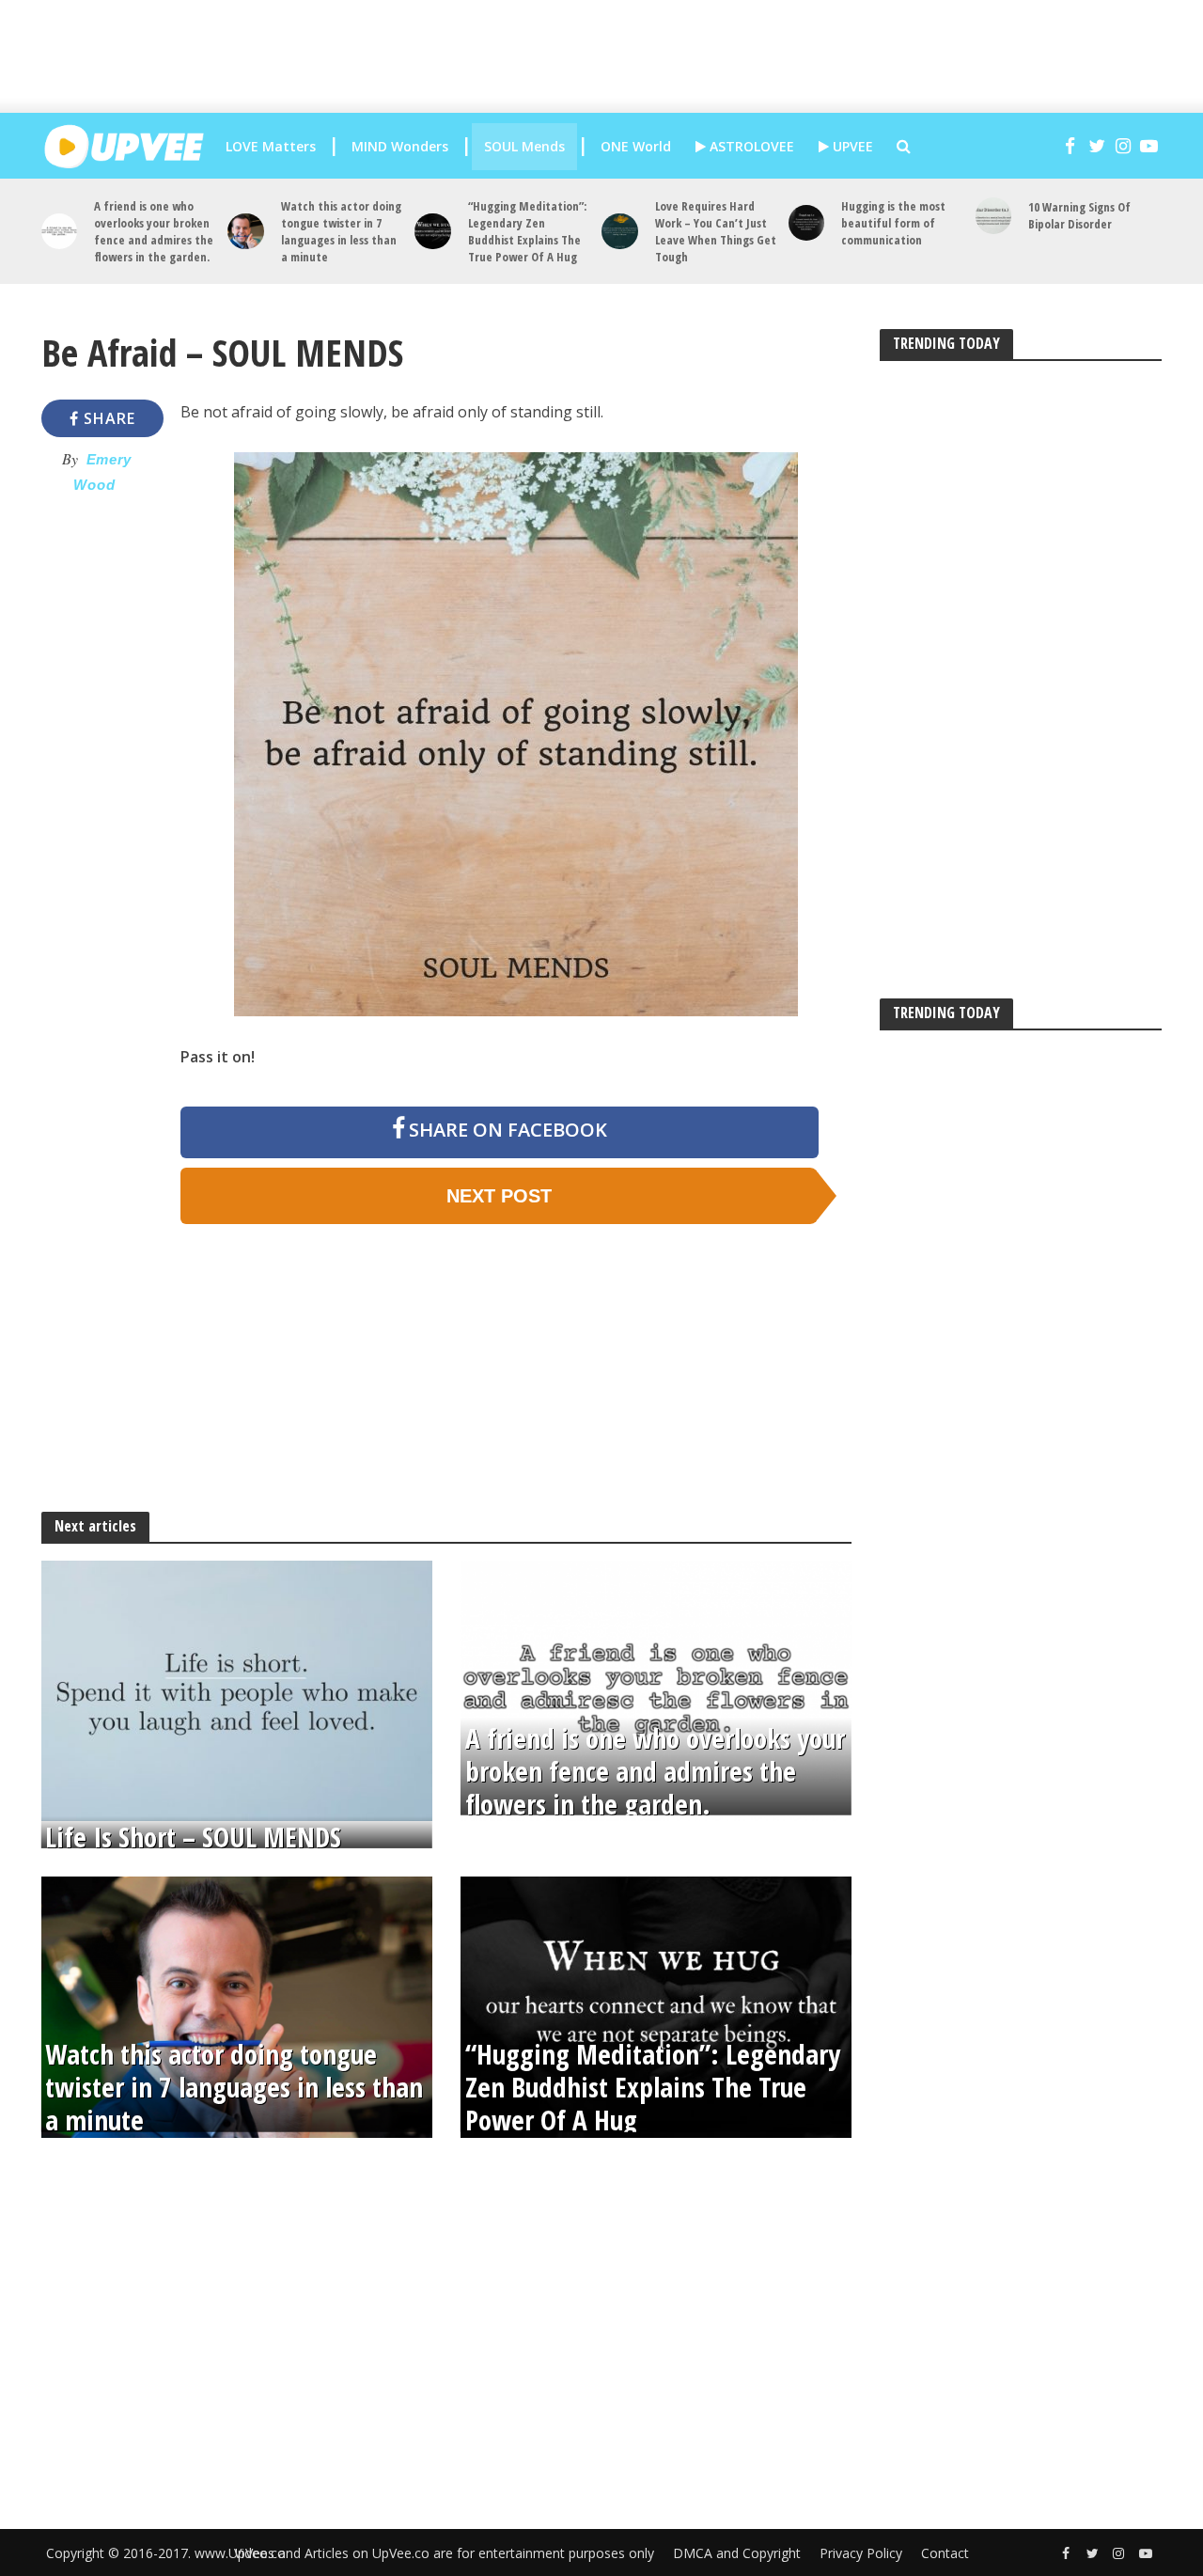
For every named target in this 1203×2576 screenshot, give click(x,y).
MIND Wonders (400, 146)
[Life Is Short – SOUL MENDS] (237, 1689)
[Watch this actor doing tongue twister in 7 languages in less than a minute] (246, 232)
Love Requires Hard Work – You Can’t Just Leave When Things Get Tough (716, 231)
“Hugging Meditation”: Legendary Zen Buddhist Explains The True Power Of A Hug (527, 231)
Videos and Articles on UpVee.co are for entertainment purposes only (444, 2553)
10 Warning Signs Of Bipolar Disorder (1079, 215)
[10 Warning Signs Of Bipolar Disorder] (994, 216)
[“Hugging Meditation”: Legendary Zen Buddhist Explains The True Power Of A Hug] (433, 232)
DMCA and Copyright (737, 2553)
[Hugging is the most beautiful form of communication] (807, 223)
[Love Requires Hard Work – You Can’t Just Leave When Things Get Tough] (620, 232)
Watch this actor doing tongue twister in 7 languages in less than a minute (341, 231)
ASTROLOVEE (750, 146)
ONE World (636, 146)
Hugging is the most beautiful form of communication (893, 223)
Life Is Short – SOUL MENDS (193, 1838)
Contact (945, 2553)
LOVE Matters (271, 146)
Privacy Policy (861, 2553)
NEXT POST (499, 1196)
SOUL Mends (524, 146)
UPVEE (851, 146)
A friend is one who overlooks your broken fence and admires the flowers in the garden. (154, 231)
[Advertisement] (616, 56)
